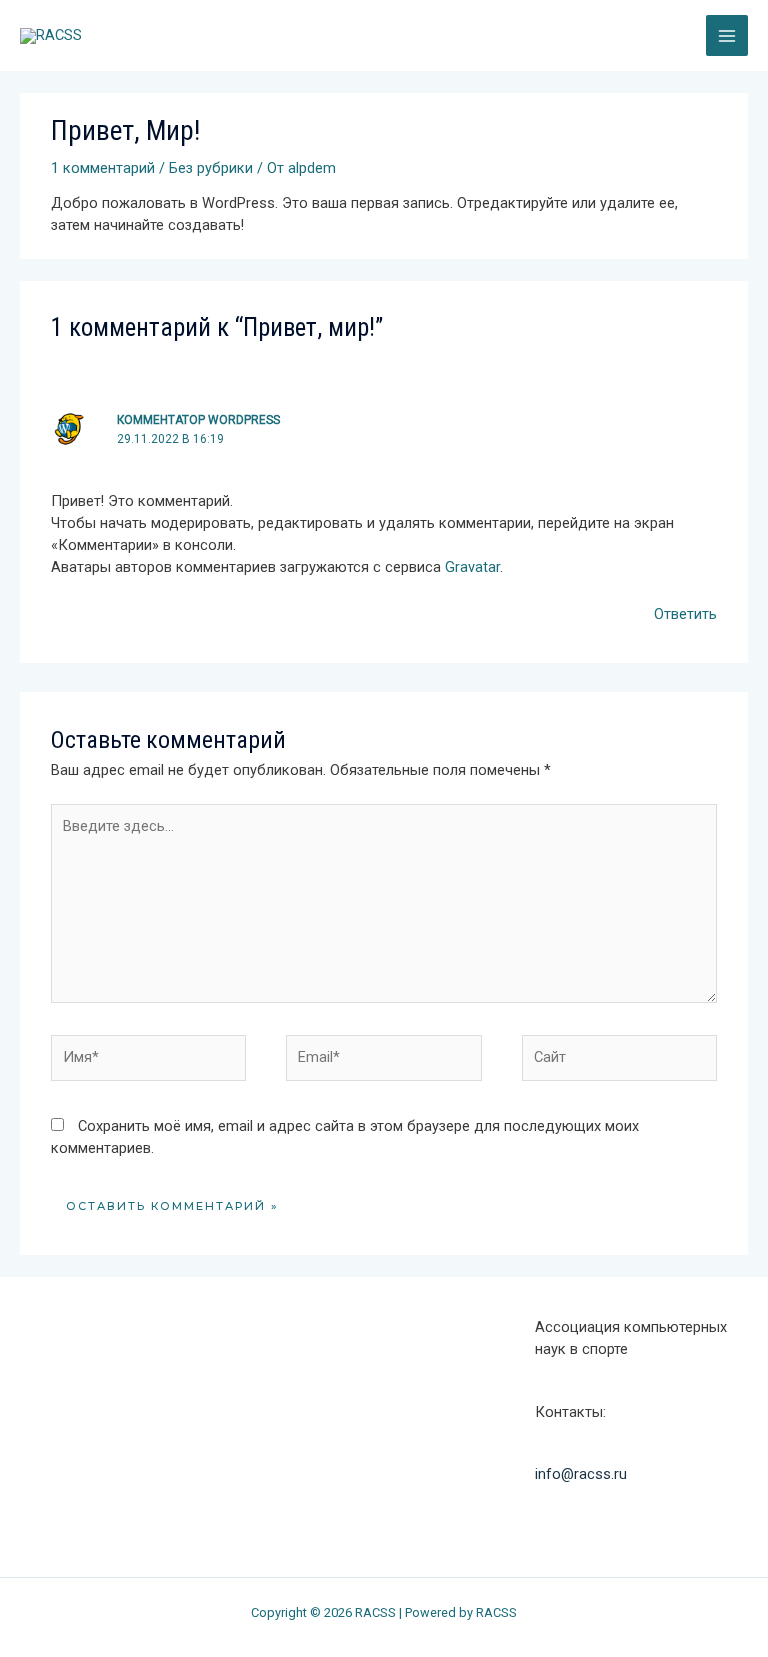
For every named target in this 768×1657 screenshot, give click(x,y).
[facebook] (42, 1435)
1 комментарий (103, 168)
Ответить (685, 614)
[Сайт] (619, 1062)
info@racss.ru (581, 1474)
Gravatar (472, 567)
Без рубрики (211, 168)
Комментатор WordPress (198, 420)
